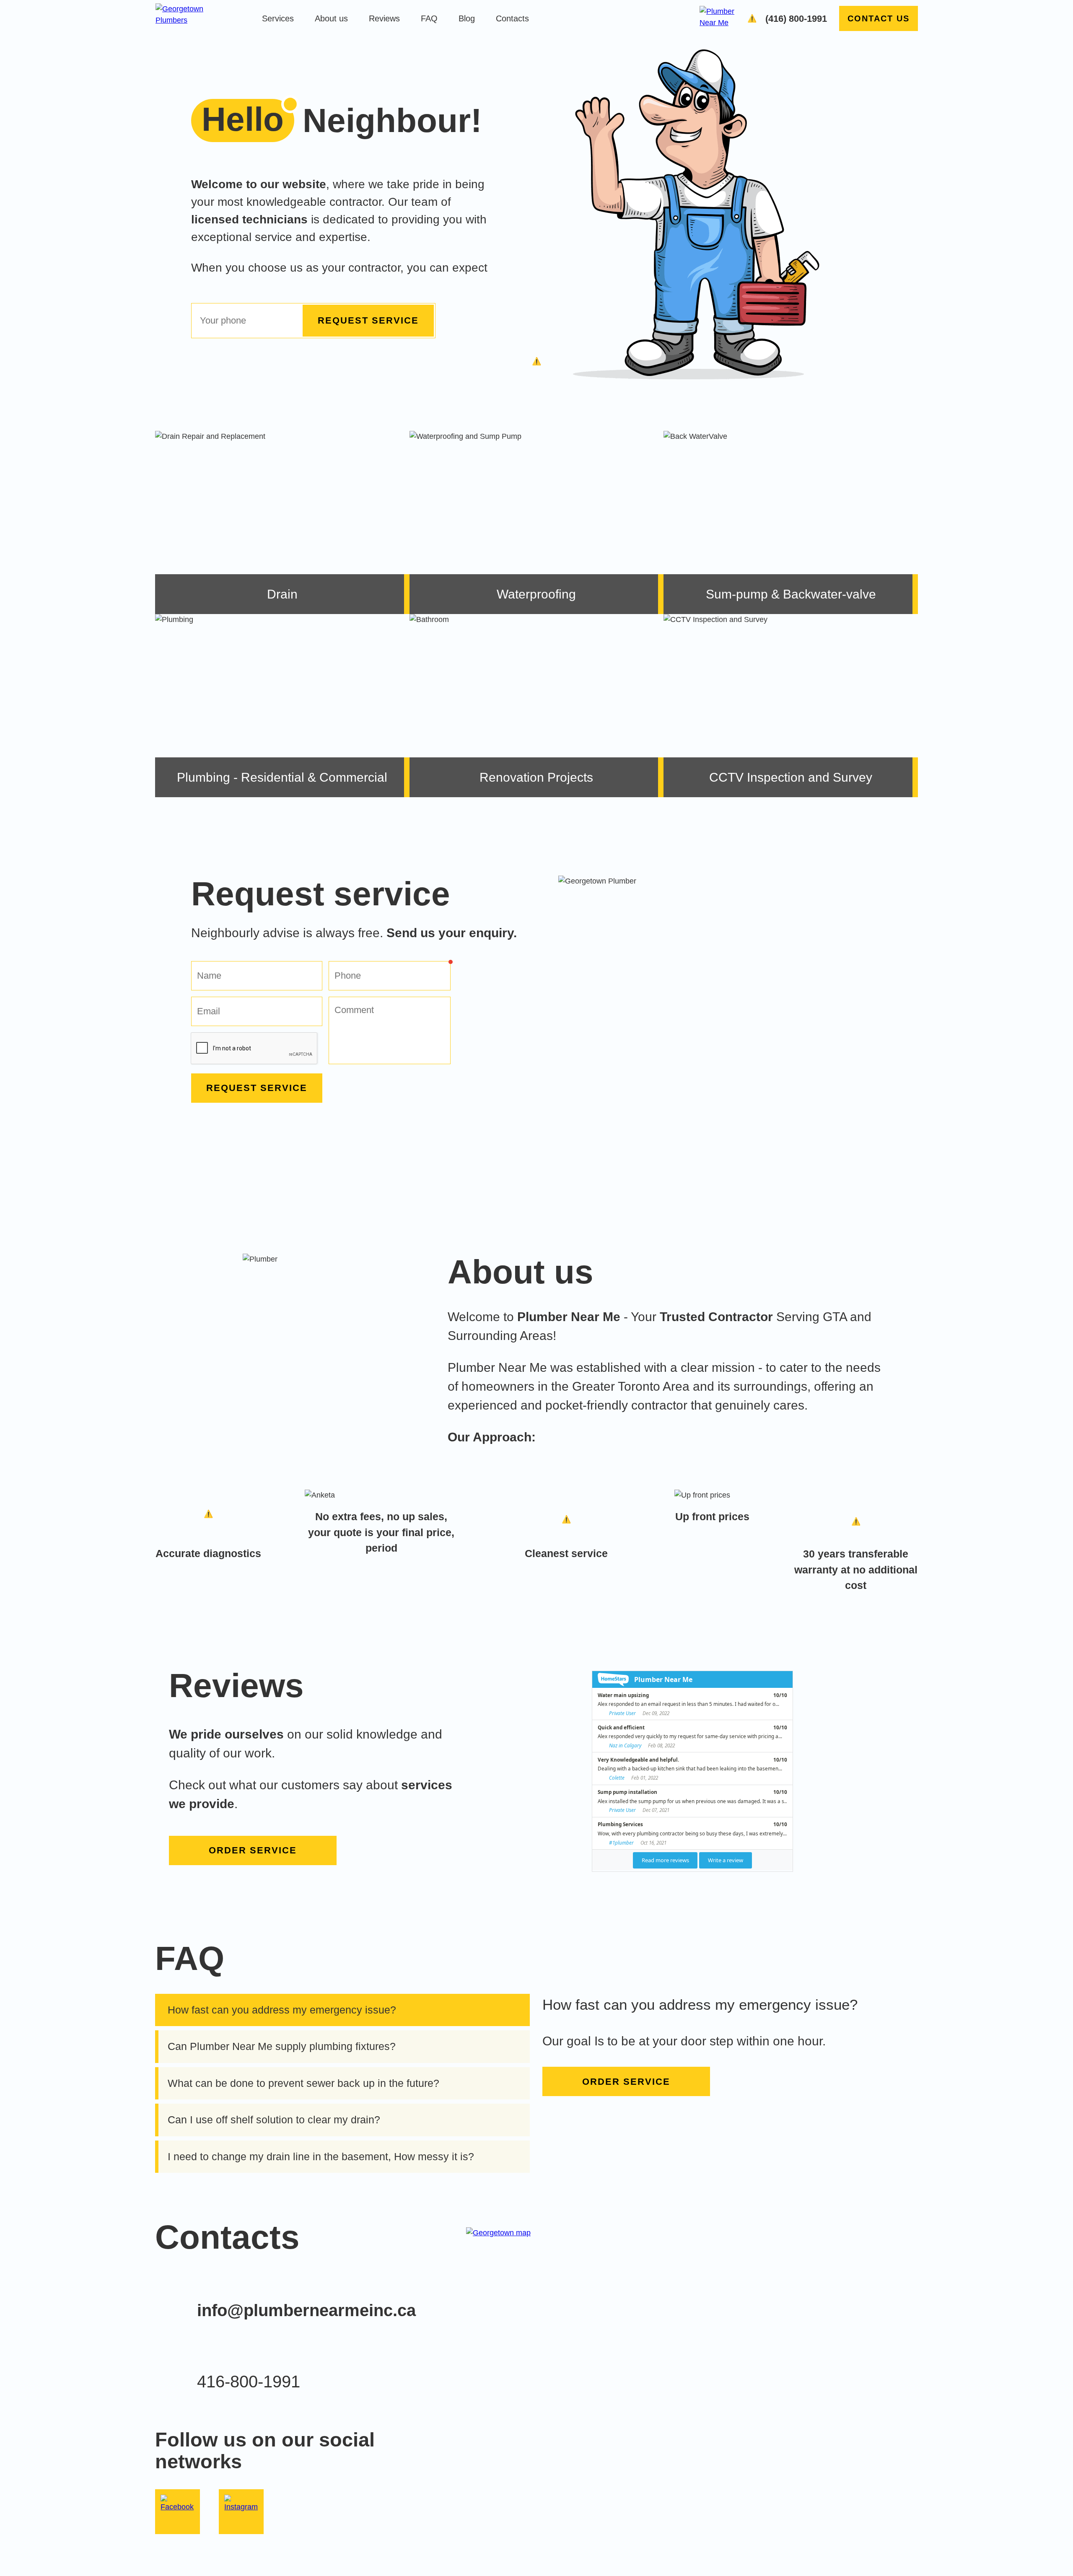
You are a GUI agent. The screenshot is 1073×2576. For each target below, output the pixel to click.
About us (331, 18)
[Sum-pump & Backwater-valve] (791, 522)
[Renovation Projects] (537, 706)
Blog (467, 18)
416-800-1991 (249, 2382)
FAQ (429, 18)
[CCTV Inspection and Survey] (791, 706)
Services (278, 18)
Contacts (512, 18)
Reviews (384, 18)
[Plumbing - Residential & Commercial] (282, 706)
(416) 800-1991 (796, 19)
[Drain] (282, 522)
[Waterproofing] (537, 522)
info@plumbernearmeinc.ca (306, 2310)
